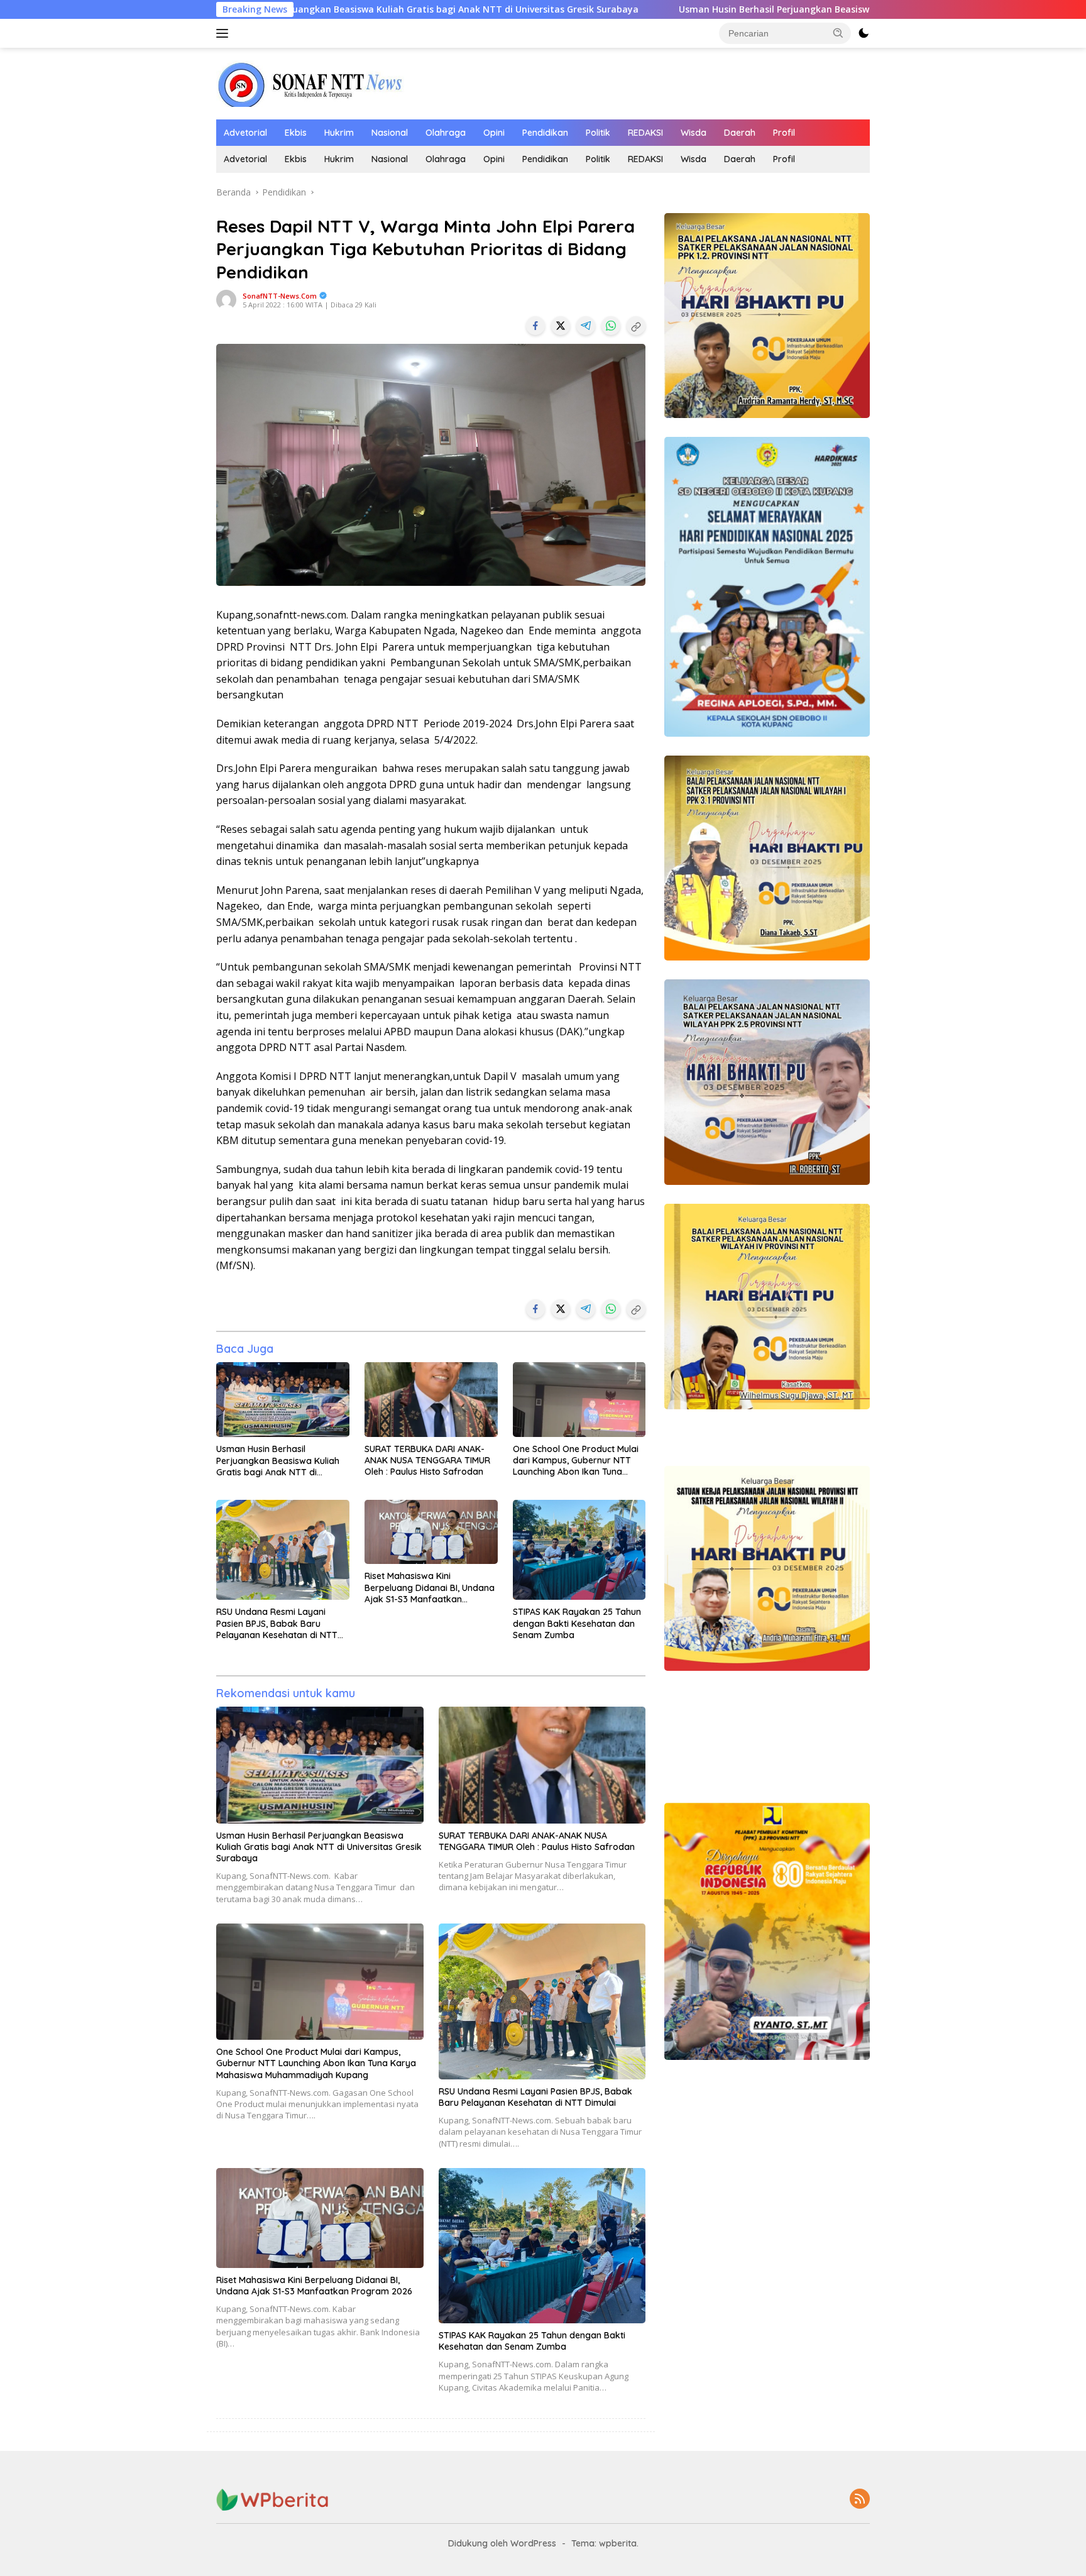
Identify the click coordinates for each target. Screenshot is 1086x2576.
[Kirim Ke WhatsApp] (611, 326)
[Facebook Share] (535, 326)
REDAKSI (645, 133)
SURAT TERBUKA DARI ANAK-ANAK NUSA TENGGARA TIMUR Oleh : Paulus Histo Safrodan (427, 1460)
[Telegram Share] (586, 326)
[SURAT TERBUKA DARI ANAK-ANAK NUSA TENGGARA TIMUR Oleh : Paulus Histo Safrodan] (431, 1400)
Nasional (390, 133)
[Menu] (225, 33)
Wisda (694, 133)
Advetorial (245, 133)
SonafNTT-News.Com (280, 296)
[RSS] (860, 2500)
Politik (598, 133)
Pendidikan (545, 133)
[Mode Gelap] (864, 33)
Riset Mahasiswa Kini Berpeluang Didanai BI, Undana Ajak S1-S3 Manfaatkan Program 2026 (430, 1588)
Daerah (740, 133)
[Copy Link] (636, 326)
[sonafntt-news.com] (310, 83)
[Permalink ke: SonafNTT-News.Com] (226, 299)
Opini (494, 133)
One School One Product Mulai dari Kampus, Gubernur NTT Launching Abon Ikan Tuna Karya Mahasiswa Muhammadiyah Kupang (576, 1461)
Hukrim (339, 133)
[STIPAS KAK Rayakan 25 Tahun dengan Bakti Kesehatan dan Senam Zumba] (579, 1550)
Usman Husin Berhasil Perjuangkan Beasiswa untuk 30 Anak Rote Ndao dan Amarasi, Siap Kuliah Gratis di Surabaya (723, 9)
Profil (784, 133)
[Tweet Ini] (561, 326)
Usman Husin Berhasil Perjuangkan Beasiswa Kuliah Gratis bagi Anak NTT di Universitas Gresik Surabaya (278, 1461)
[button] (838, 33)
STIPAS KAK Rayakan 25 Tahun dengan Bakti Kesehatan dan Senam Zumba (577, 1623)
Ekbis (296, 133)
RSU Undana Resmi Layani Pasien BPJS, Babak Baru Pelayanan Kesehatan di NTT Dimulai (277, 1623)
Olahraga (446, 133)
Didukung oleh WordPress (502, 2543)
